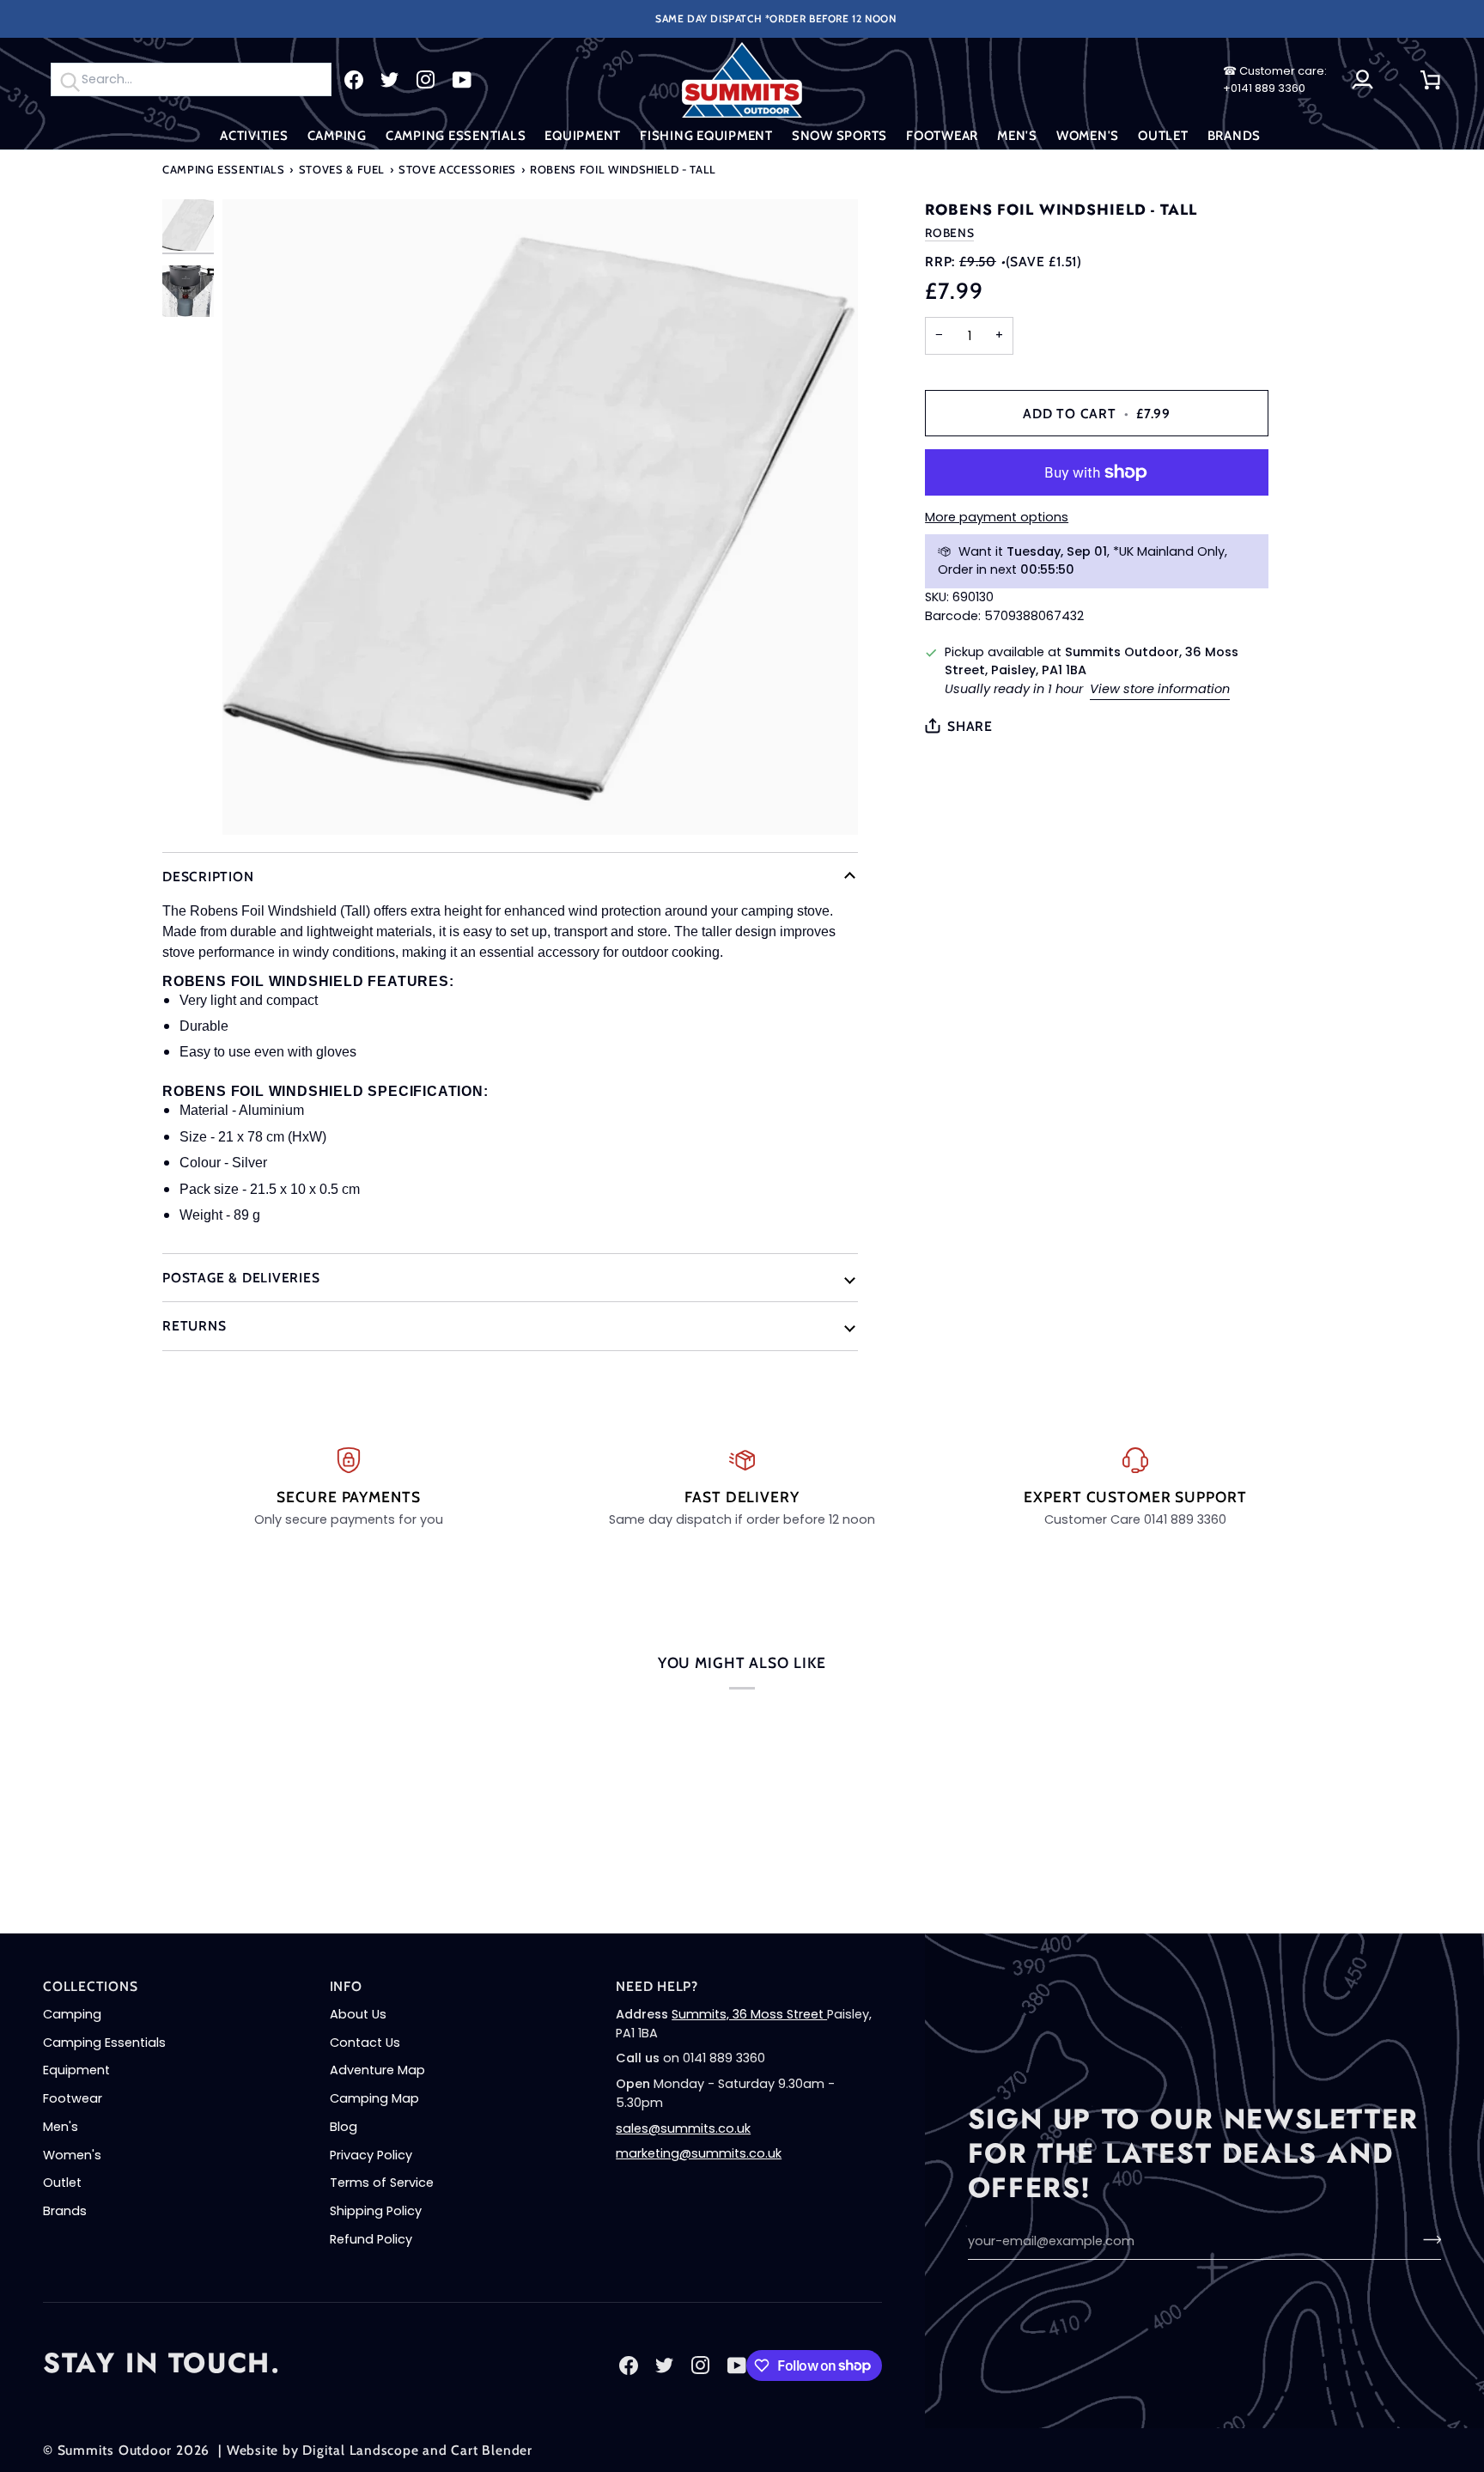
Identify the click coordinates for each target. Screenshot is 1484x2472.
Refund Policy (371, 2239)
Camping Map (374, 2098)
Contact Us (365, 2043)
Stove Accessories (457, 169)
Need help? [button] (657, 1986)
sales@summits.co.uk (683, 2128)
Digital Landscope (360, 2450)
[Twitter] (390, 80)
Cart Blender (491, 2450)
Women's (72, 2155)
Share (970, 726)
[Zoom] (540, 517)
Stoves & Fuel (342, 169)
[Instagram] (426, 80)
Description (208, 877)
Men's (61, 2127)
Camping (72, 2014)
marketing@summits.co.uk (699, 2153)
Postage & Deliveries (241, 1278)
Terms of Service (382, 2183)
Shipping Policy (376, 2211)
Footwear (73, 2098)
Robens (949, 233)
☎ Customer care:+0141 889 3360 (1275, 79)
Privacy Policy (371, 2155)
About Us (358, 2014)
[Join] (1427, 2239)
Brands (65, 2211)
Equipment (76, 2070)
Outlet (62, 2183)
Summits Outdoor (115, 2450)
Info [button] (346, 1986)
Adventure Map (377, 2070)
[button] (254, 136)
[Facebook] (354, 80)
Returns (194, 1326)
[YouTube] (462, 80)
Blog (344, 2127)
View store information (1160, 689)
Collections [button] (91, 1986)
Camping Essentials (224, 169)
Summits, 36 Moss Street (749, 2014)
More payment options (997, 517)
